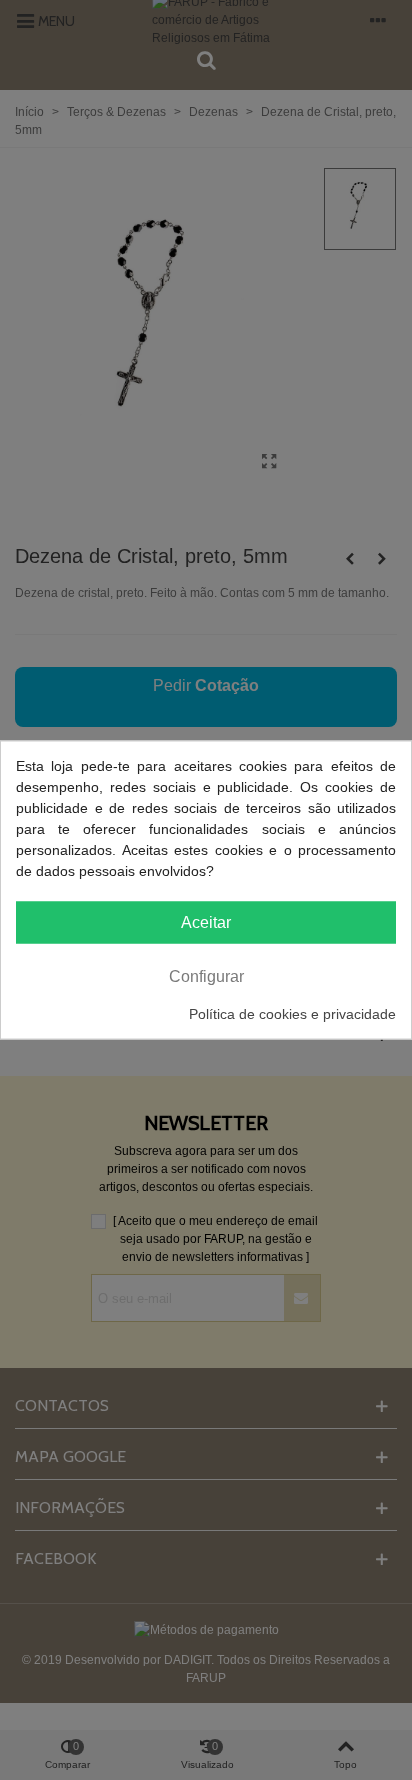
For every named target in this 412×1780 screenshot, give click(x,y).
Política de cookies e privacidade (292, 1014)
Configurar (206, 976)
